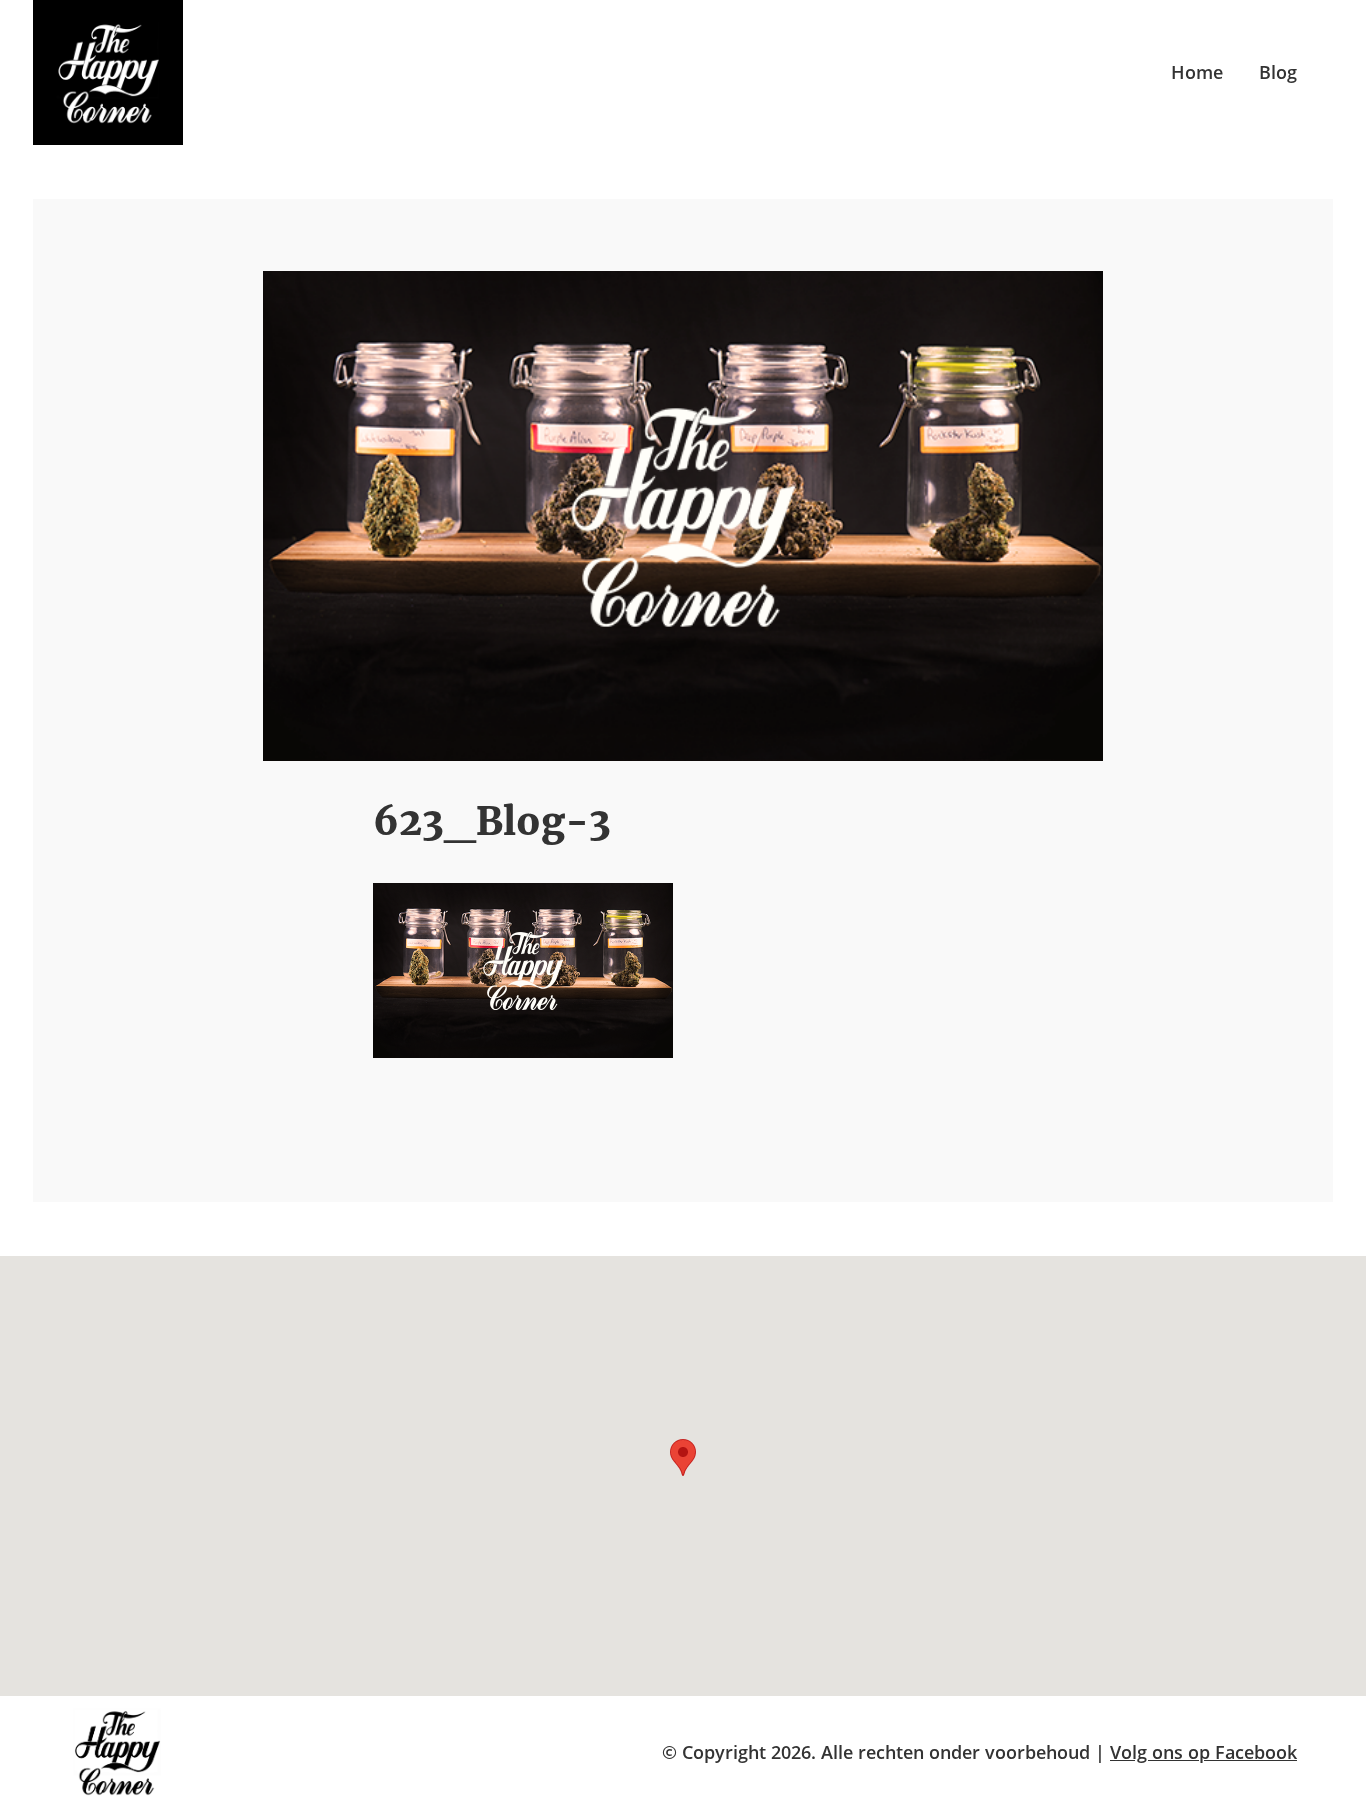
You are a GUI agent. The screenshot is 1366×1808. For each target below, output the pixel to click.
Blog (1278, 72)
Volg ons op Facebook (1203, 1752)
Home (1197, 72)
